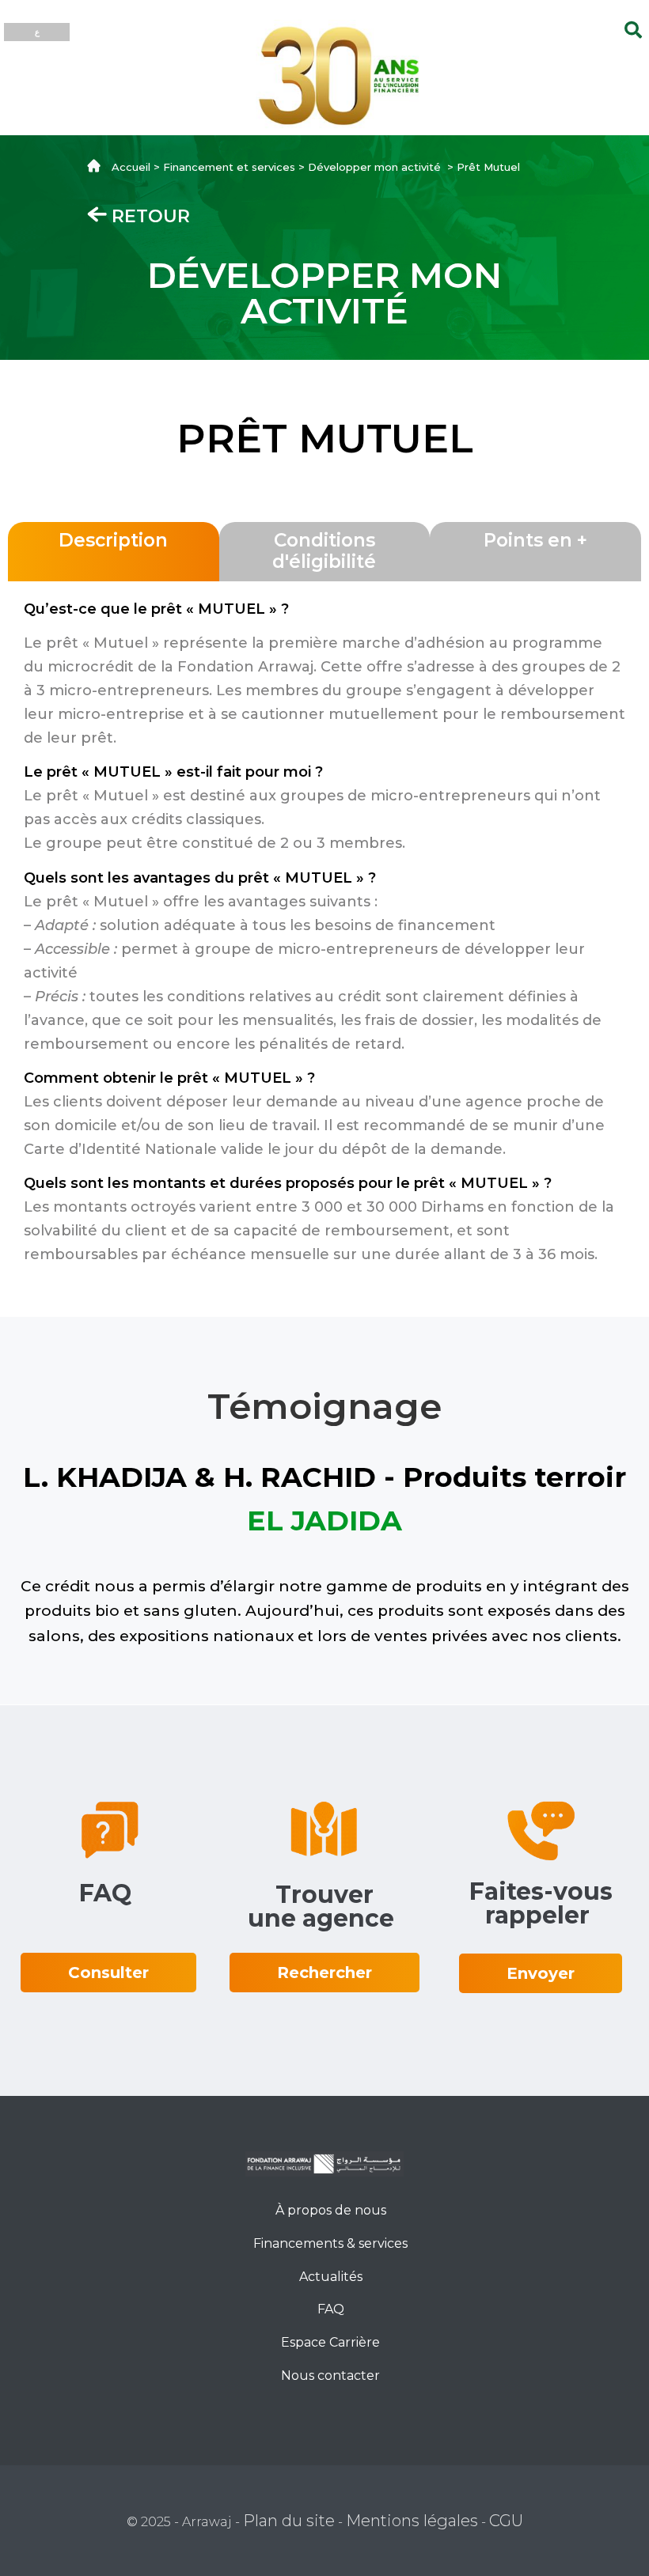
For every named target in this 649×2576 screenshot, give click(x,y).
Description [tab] (113, 540)
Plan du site (289, 2521)
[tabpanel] (324, 937)
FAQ (331, 2309)
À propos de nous (331, 2210)
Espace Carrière (330, 2342)
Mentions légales (412, 2521)
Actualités (331, 2277)
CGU (506, 2521)
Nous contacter (330, 2376)
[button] (108, 1973)
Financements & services (330, 2243)
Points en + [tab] (535, 540)
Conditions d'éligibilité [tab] (324, 551)
